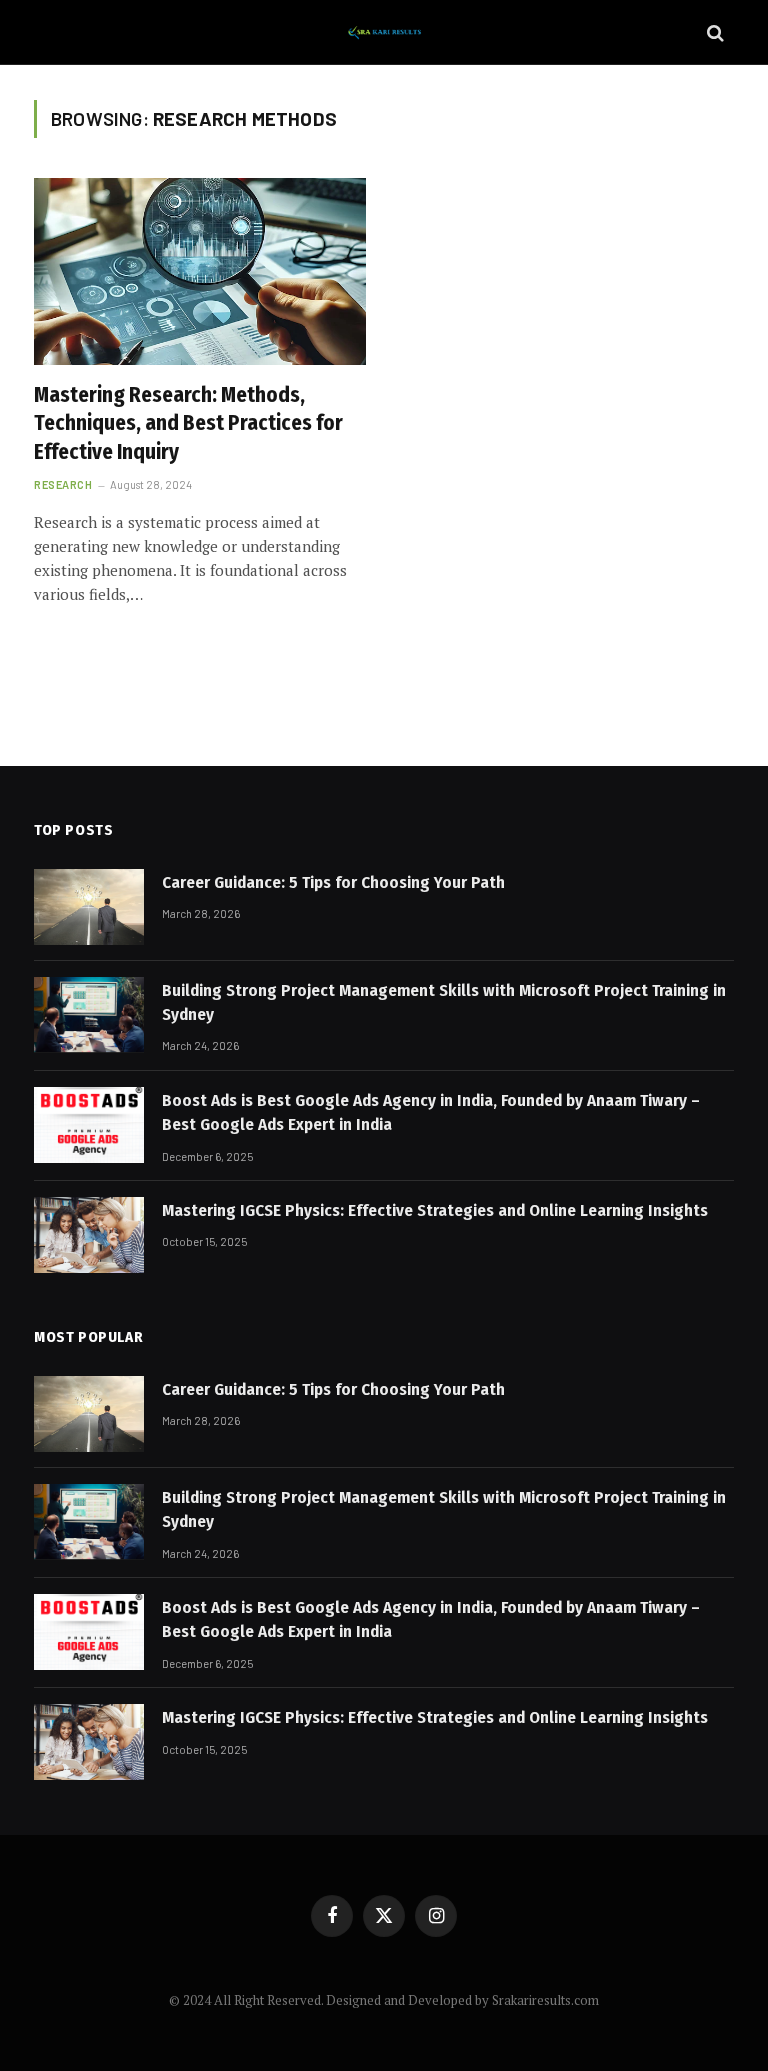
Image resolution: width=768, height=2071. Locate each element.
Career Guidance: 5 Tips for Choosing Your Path (333, 882)
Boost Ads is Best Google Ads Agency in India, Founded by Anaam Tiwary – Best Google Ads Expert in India (431, 1112)
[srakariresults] (384, 32)
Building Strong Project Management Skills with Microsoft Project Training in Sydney (444, 1002)
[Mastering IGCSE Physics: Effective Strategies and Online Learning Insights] (89, 1235)
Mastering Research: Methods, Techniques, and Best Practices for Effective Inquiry (188, 423)
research (63, 484)
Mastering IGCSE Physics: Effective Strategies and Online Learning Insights (435, 1210)
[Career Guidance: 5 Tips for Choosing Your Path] (89, 907)
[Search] (713, 32)
